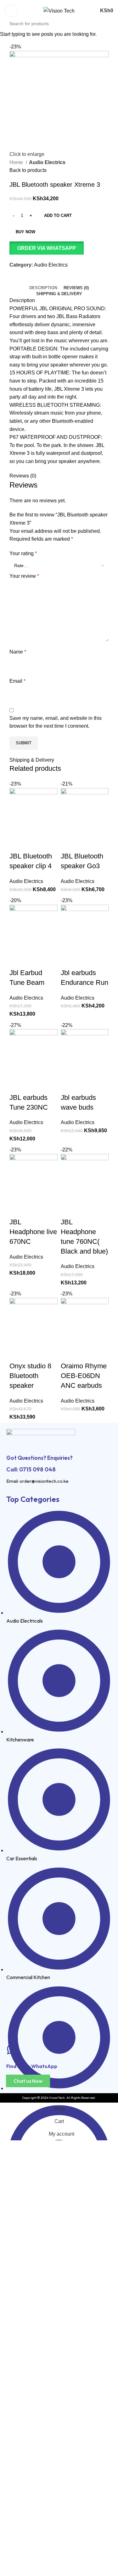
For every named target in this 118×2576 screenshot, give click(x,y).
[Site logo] (59, 11)
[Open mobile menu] (11, 11)
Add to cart (58, 215)
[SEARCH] (115, 20)
